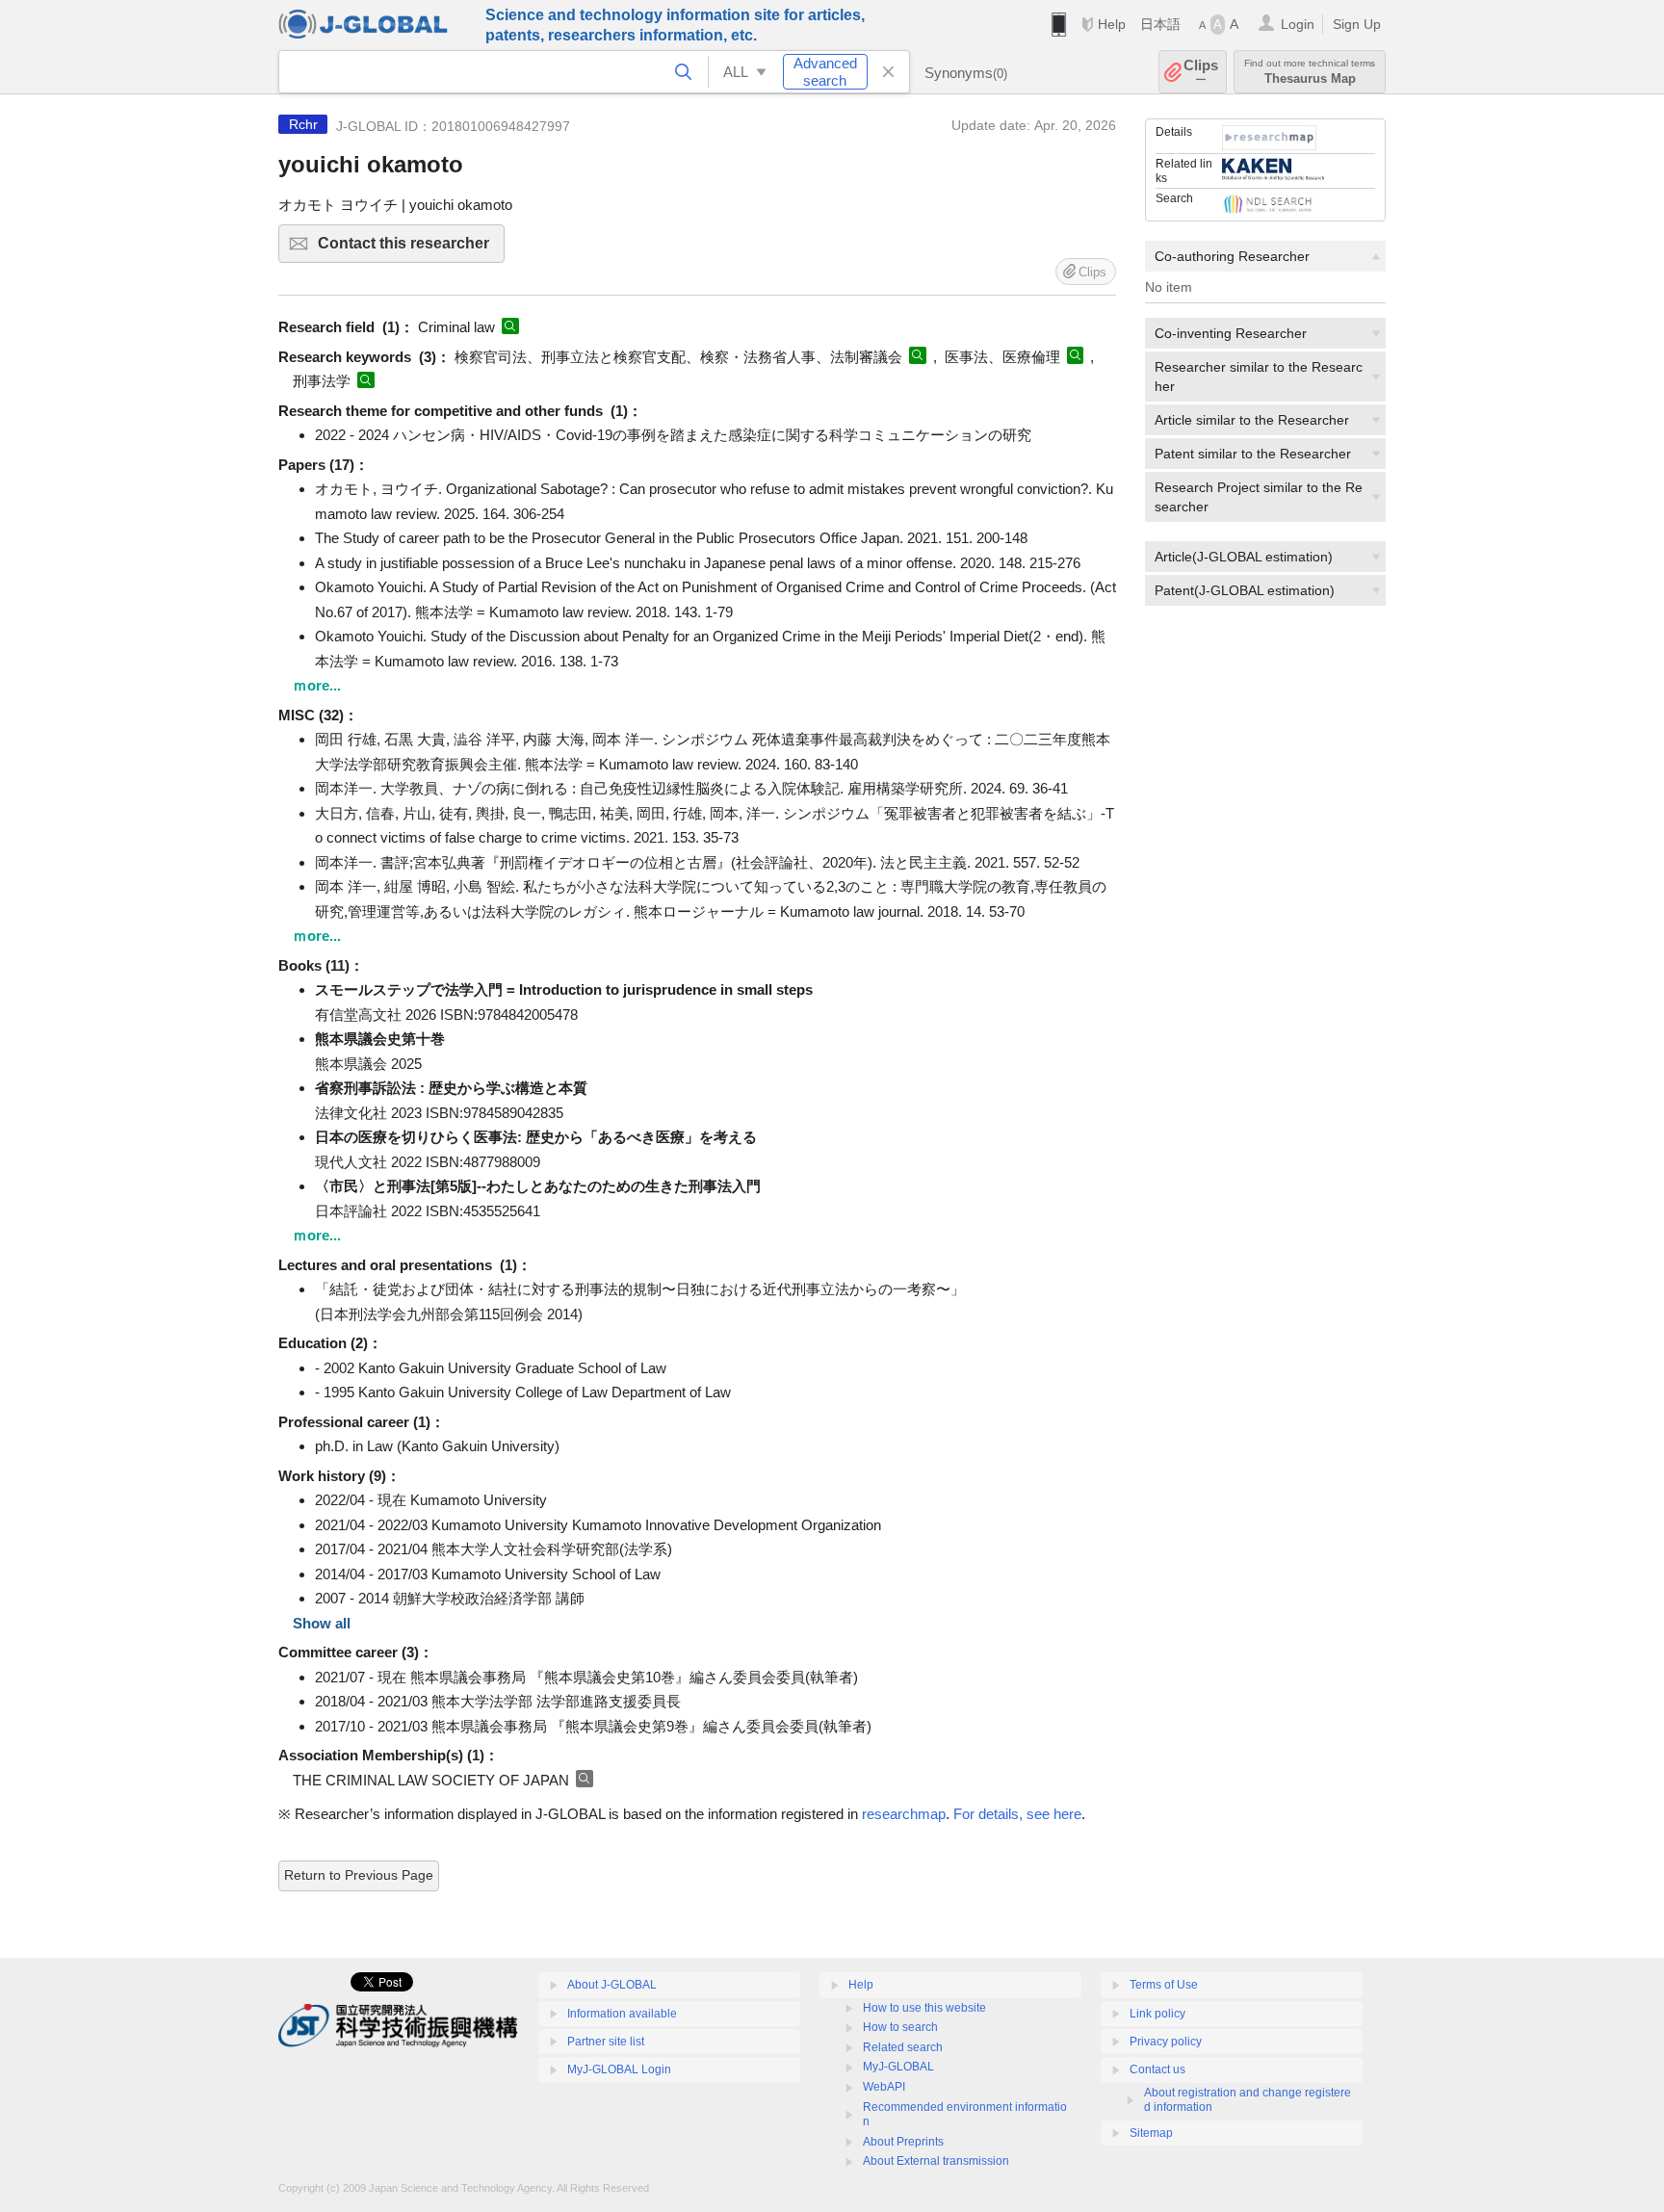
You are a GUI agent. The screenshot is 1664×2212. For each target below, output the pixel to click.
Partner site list (606, 2042)
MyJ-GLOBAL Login (619, 2069)
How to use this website (924, 2008)
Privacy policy (1166, 2042)
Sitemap (1151, 2133)
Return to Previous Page (359, 1875)
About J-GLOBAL (612, 1985)
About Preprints (903, 2142)
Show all (322, 1623)
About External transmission (936, 2161)
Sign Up (1357, 24)
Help (1112, 24)
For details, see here (1017, 1814)
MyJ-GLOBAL (898, 2067)
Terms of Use (1164, 1985)
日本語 (1160, 24)
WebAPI (884, 2087)
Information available (622, 2014)
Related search (903, 2047)
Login (1298, 24)
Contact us (1157, 2069)
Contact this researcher (411, 249)
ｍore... (317, 685)
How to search (900, 2027)
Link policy (1157, 2014)
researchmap (904, 1814)
